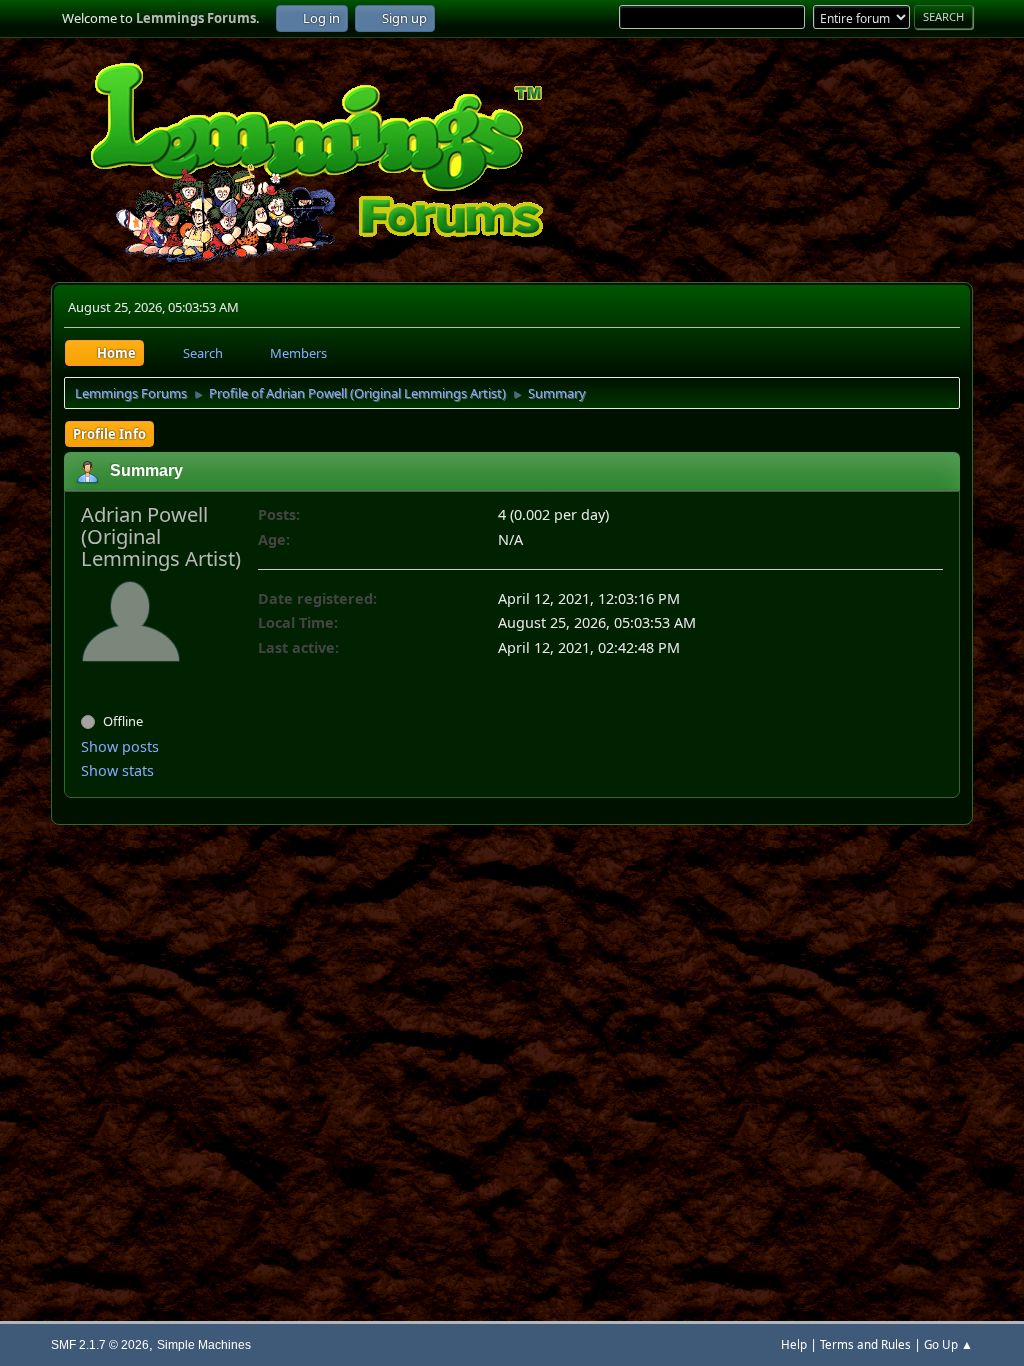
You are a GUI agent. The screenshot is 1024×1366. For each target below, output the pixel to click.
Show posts (120, 746)
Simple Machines (204, 1344)
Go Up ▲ (948, 1344)
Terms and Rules (865, 1344)
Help (794, 1344)
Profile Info (109, 434)
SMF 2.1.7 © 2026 (100, 1344)
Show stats (117, 770)
